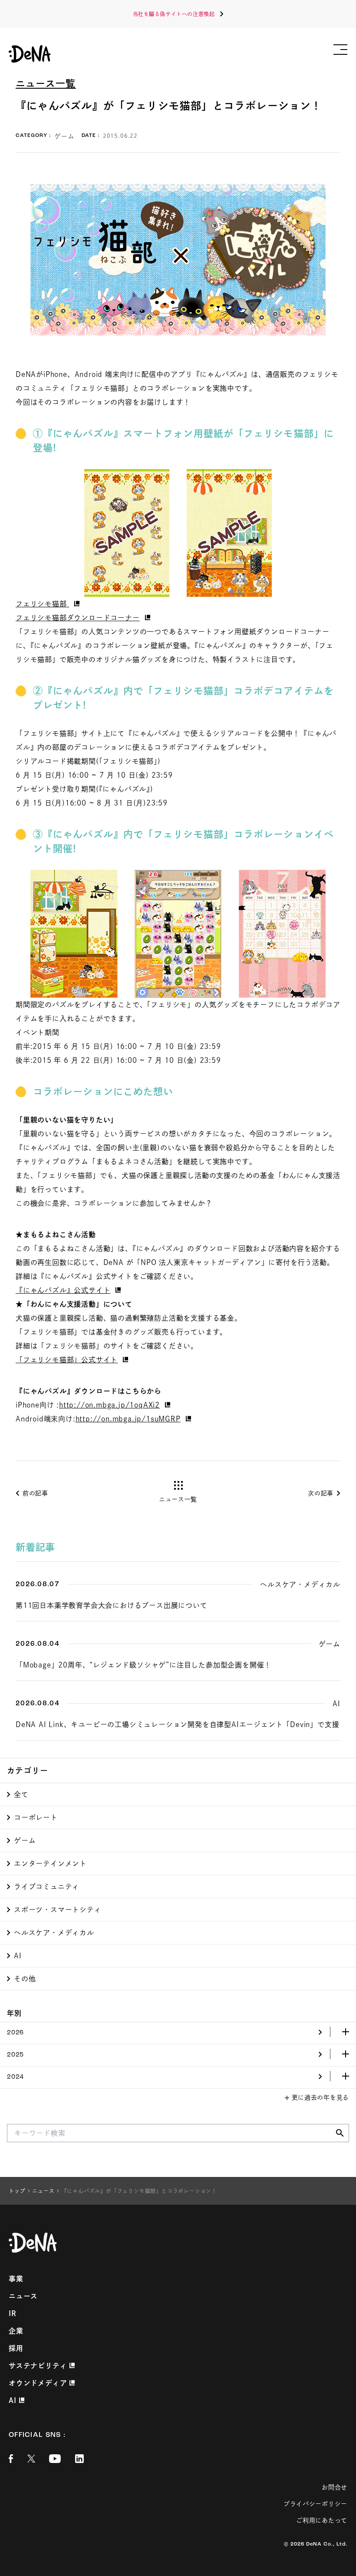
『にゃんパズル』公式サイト (63, 1290)
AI (18, 1956)
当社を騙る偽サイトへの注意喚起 (174, 14)
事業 (16, 2279)
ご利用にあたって (322, 2520)
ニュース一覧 (46, 83)
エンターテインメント (50, 1864)
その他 (25, 1979)
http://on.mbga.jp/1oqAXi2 (109, 1405)
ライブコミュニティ (47, 1887)
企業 (16, 2331)
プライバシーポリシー (315, 2504)
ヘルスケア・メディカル (54, 1933)
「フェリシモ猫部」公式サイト (67, 1360)
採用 (16, 2348)
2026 (15, 2033)
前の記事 (35, 1493)
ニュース (23, 2296)
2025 (15, 2055)
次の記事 (321, 1493)
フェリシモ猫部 (42, 604)
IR (13, 2313)
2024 (15, 2077)
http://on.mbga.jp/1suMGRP (128, 1419)
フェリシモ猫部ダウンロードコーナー (78, 618)
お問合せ (335, 2487)
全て (21, 1794)
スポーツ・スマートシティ (58, 1910)
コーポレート (36, 1817)
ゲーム (25, 1840)
